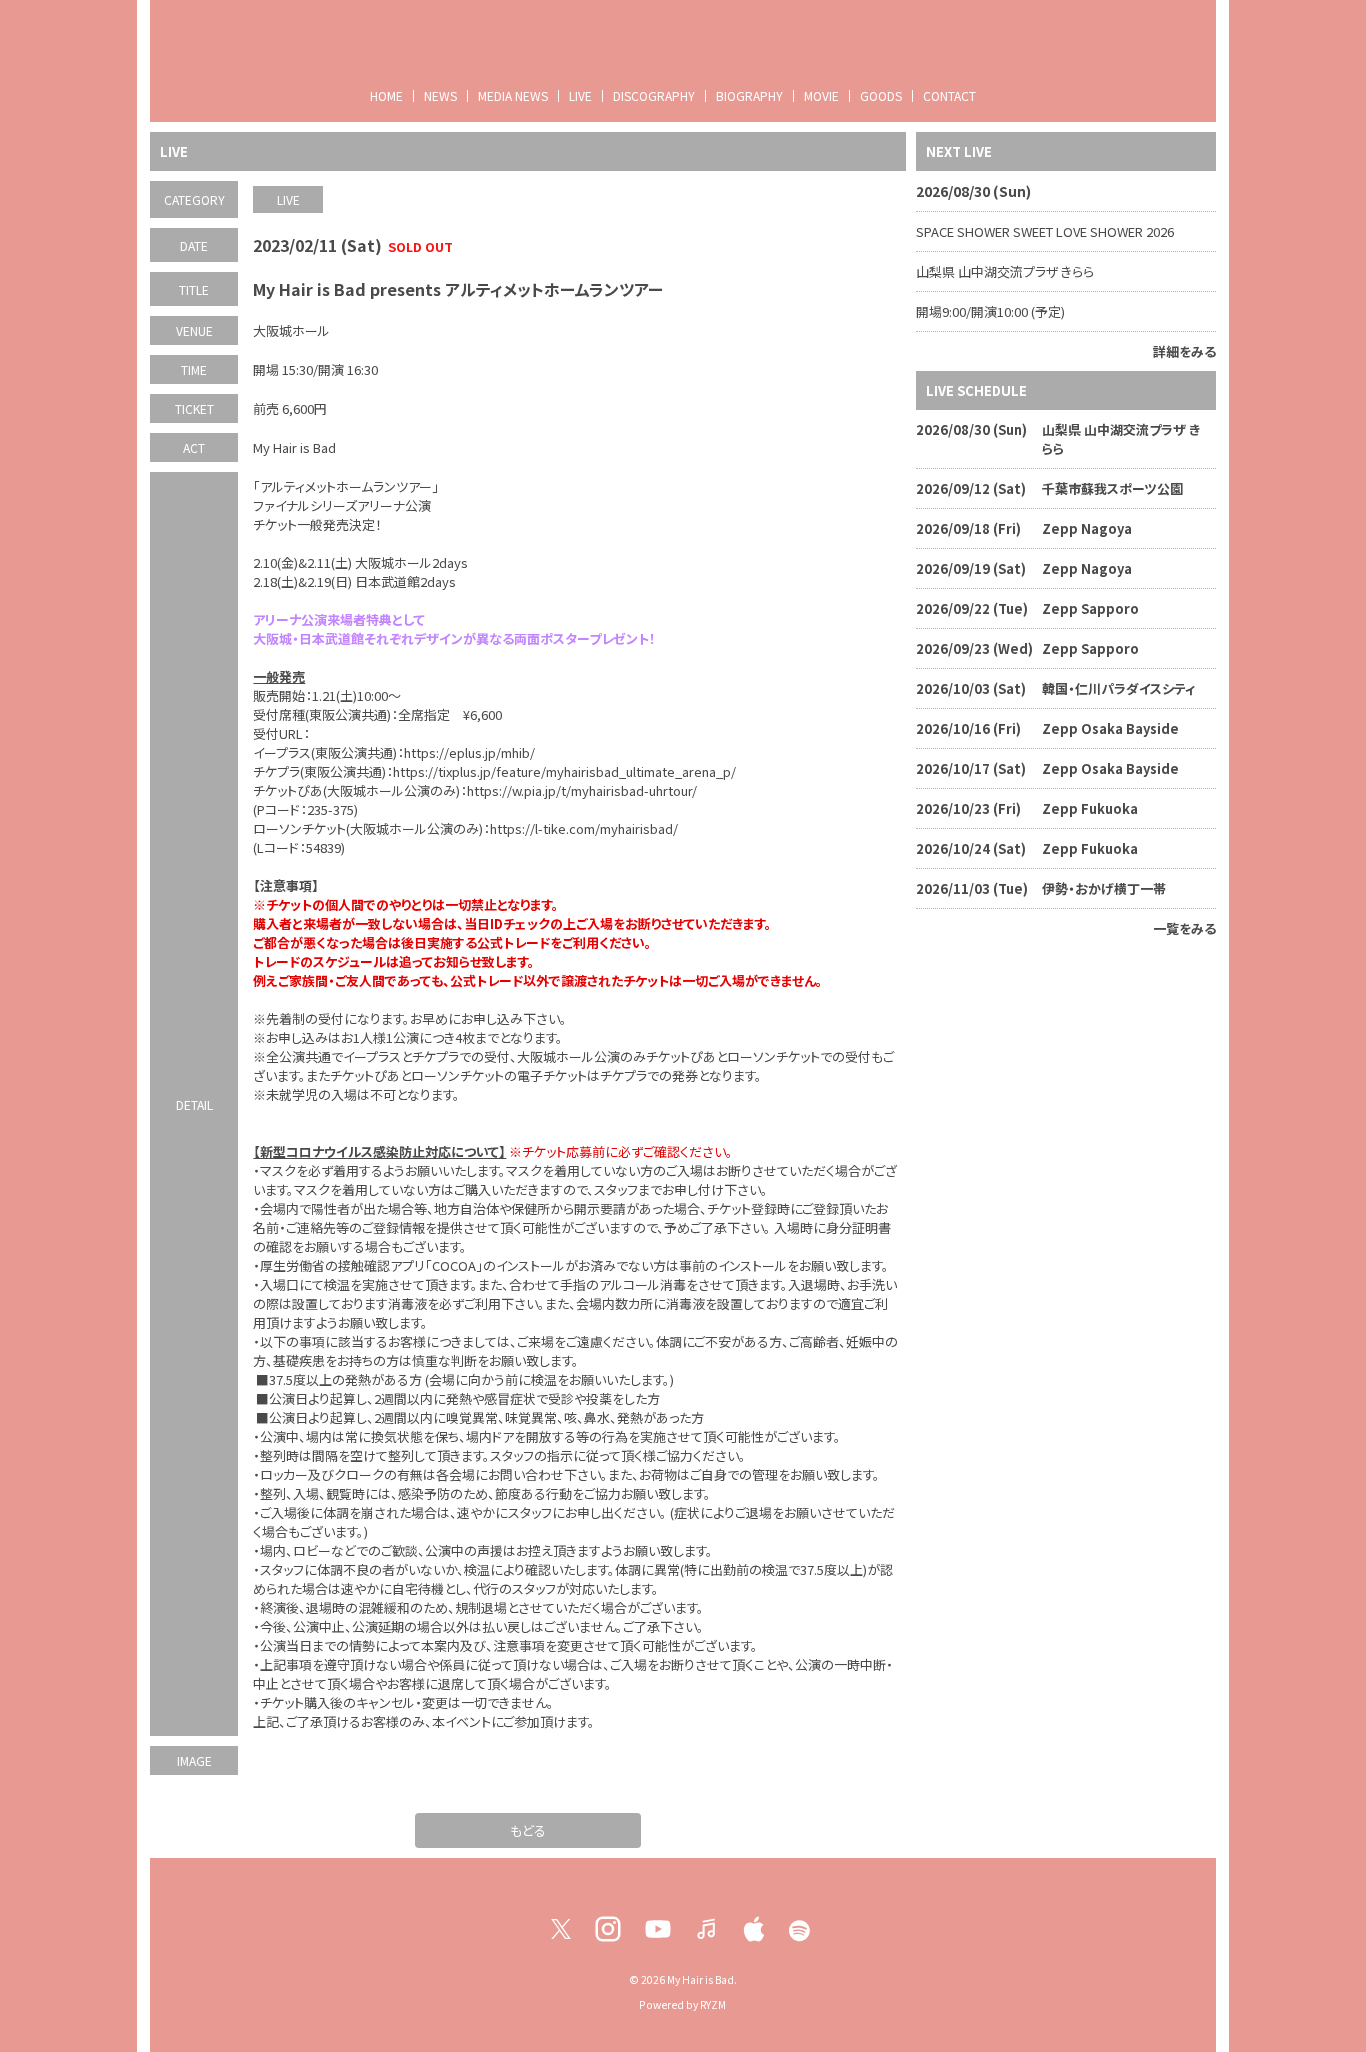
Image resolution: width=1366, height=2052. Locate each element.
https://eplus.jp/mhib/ (469, 752)
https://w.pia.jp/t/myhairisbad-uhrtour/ (582, 790)
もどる (528, 1830)
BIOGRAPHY (749, 95)
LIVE (580, 95)
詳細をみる (1184, 351)
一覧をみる (1184, 928)
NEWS (440, 95)
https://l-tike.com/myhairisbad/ (584, 828)
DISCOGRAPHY (654, 95)
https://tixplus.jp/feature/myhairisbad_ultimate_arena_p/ (564, 771)
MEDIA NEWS (513, 95)
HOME (386, 95)
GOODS (881, 95)
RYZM (713, 2004)
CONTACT (949, 95)
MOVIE (821, 95)
